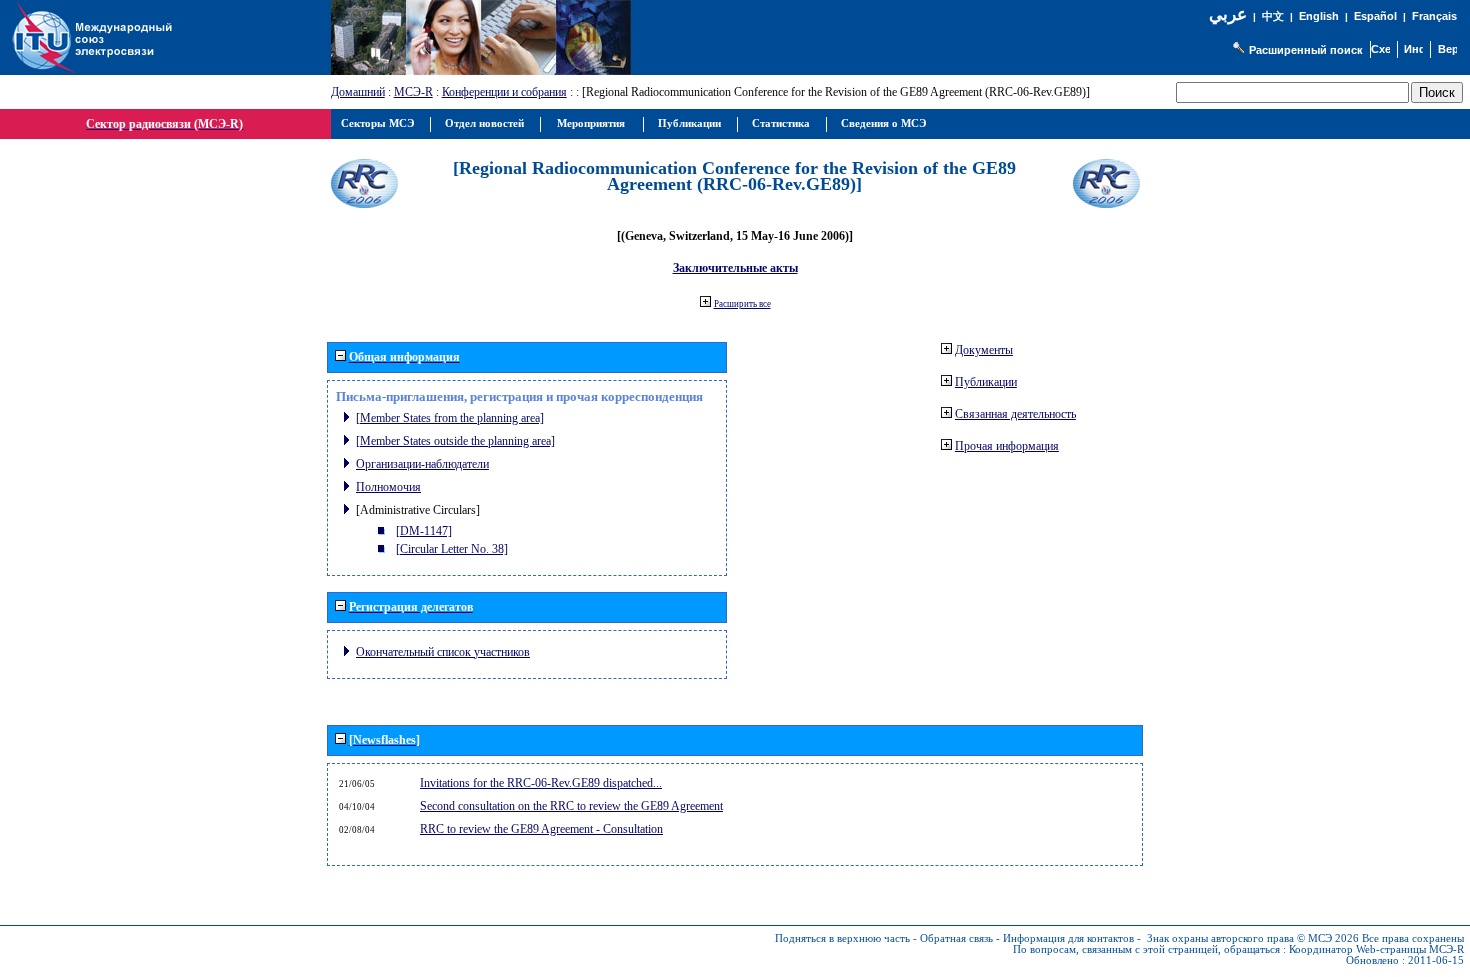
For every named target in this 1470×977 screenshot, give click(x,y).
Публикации (986, 382)
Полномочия (388, 487)
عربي (1228, 14)
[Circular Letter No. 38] (452, 549)
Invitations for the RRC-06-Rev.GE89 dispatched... (541, 783)
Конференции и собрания (504, 92)
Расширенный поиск (1306, 50)
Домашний (358, 92)
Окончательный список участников (443, 652)
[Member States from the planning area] (450, 418)
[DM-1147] (424, 531)
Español (1375, 16)
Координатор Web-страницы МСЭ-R (1376, 949)
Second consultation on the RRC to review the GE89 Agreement (571, 806)
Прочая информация (1007, 446)
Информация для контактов (1068, 938)
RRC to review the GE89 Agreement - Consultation (541, 829)
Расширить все (742, 304)
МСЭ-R (413, 92)
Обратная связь (956, 938)
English (1319, 16)
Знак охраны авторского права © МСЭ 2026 (1253, 938)
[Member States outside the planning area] (455, 441)
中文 (1273, 16)
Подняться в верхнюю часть (842, 938)
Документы (984, 350)
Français (1434, 16)
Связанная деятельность (1015, 414)
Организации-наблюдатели (422, 464)
